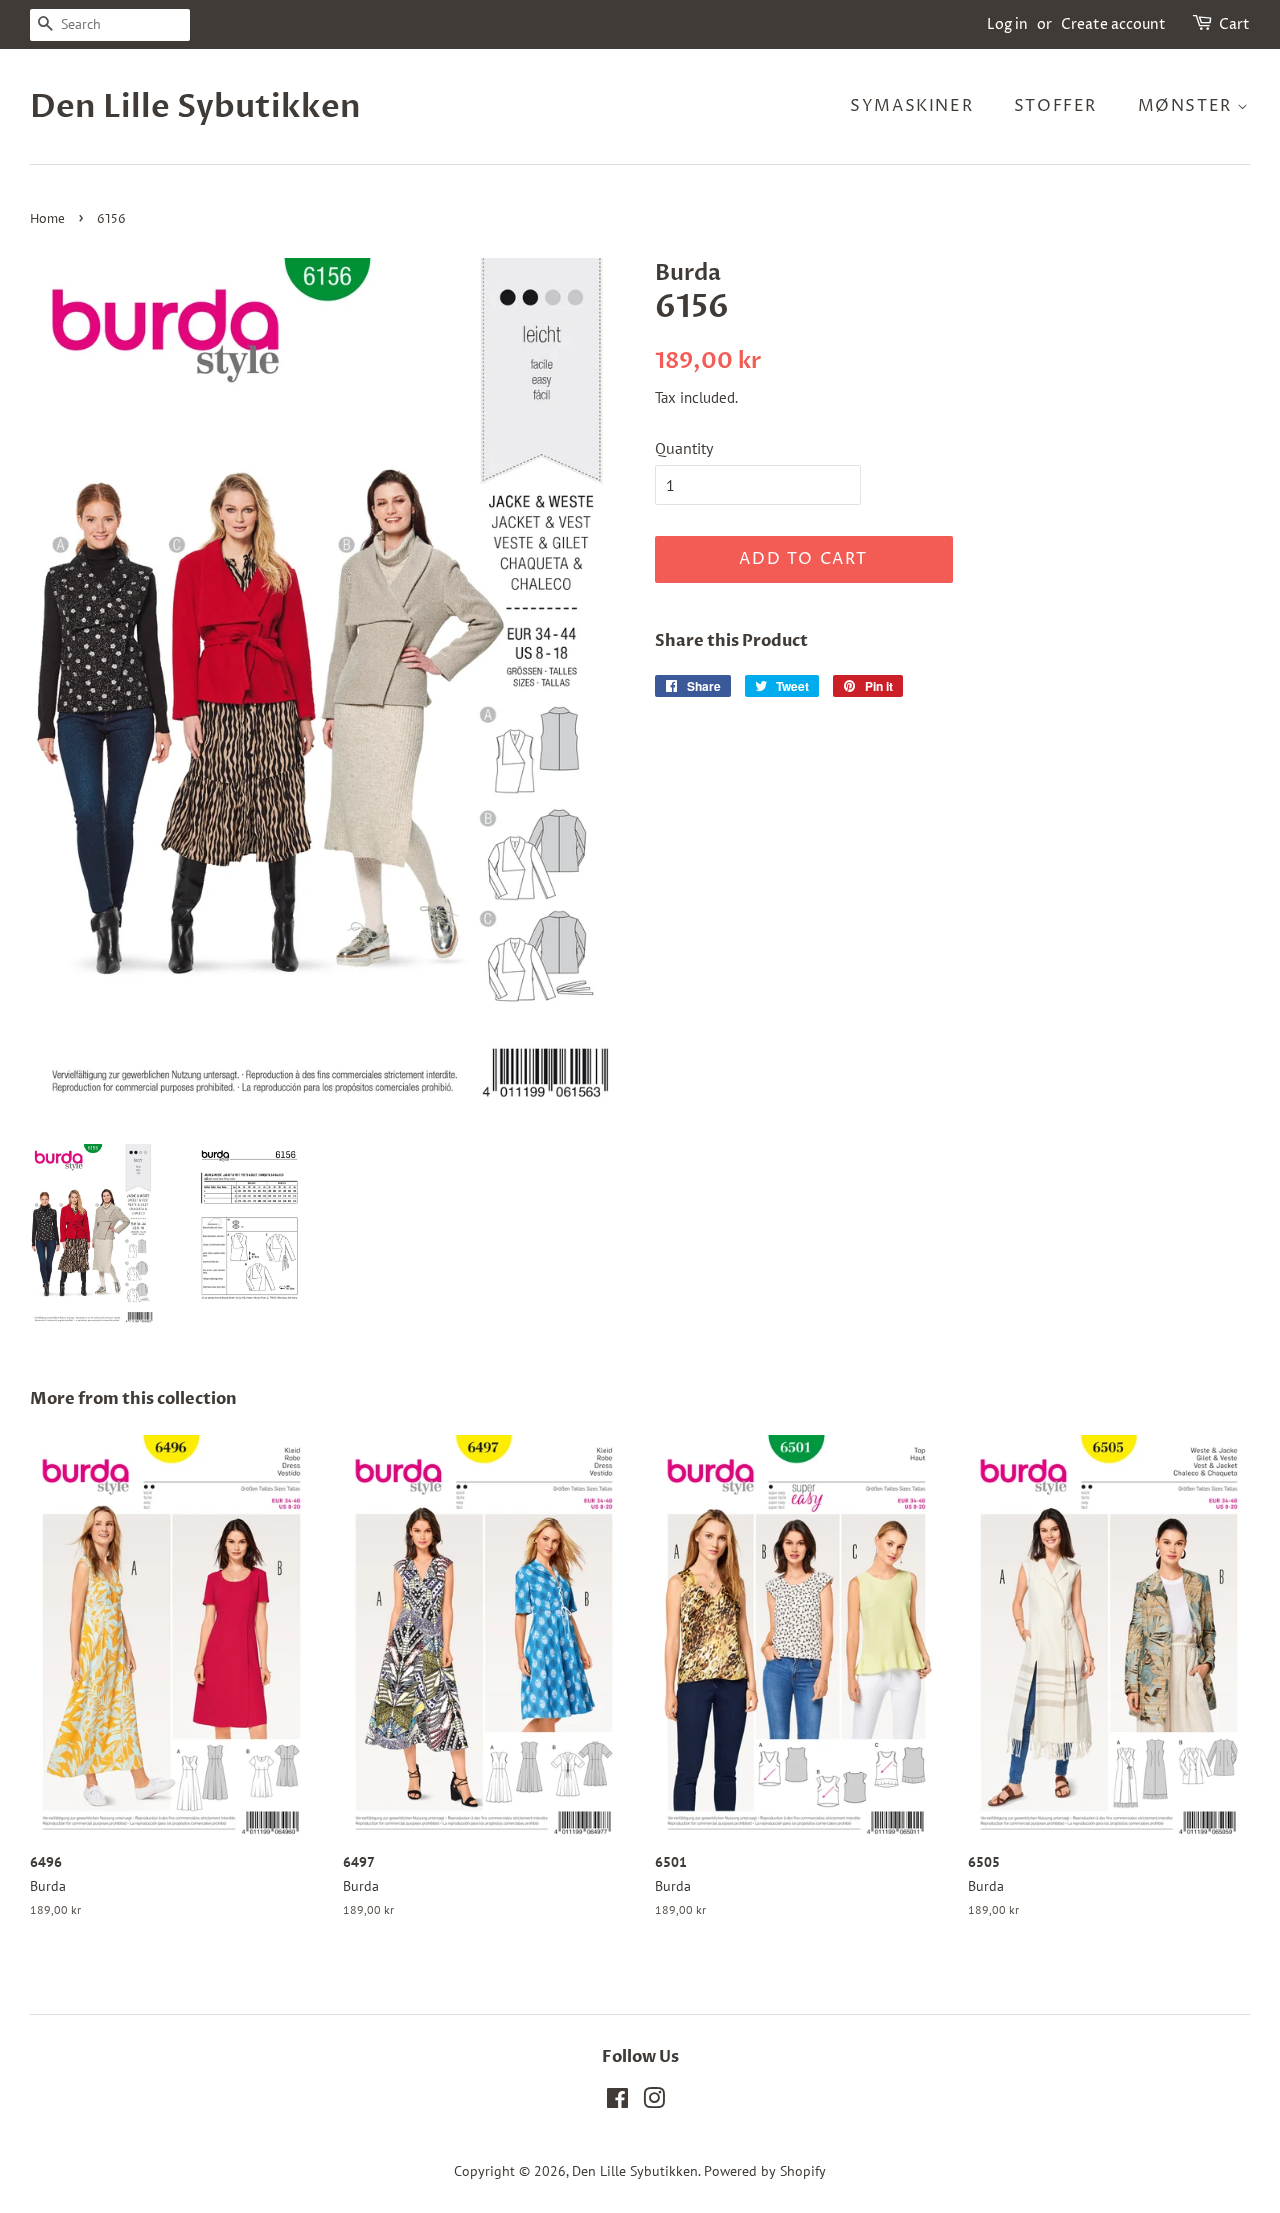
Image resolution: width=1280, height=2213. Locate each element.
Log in (1007, 24)
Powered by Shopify (765, 2171)
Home (47, 219)
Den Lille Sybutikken (195, 107)
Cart (1234, 24)
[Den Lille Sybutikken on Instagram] (654, 2102)
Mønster (1188, 106)
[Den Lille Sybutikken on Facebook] (617, 2102)
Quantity (684, 448)
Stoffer (1055, 106)
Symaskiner (911, 106)
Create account (1113, 24)
